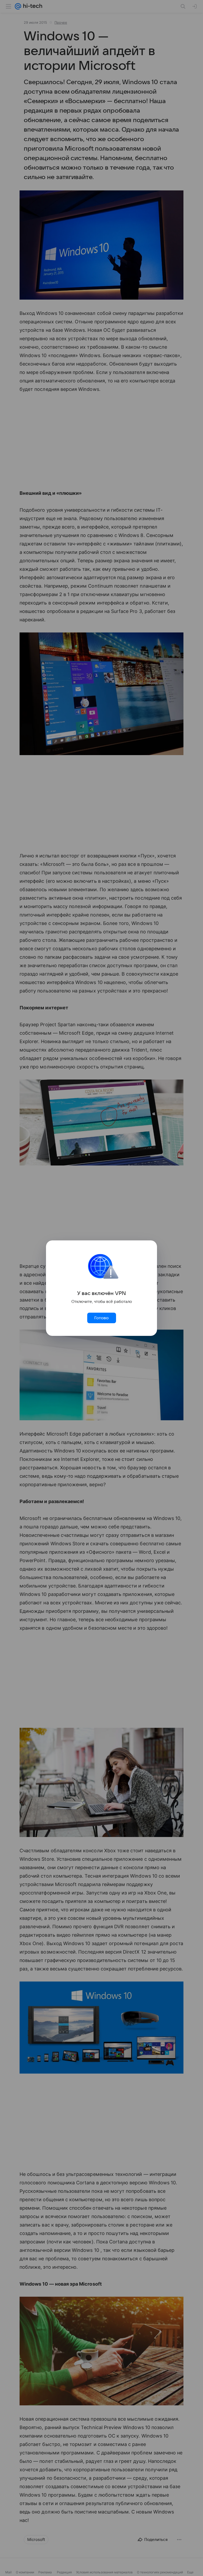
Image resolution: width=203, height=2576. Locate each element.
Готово (101, 1318)
